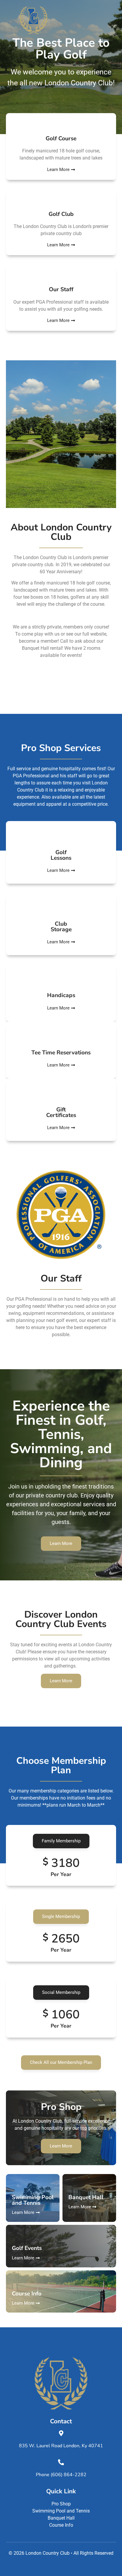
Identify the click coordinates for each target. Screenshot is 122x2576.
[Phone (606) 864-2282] (61, 2462)
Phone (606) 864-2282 (61, 2475)
